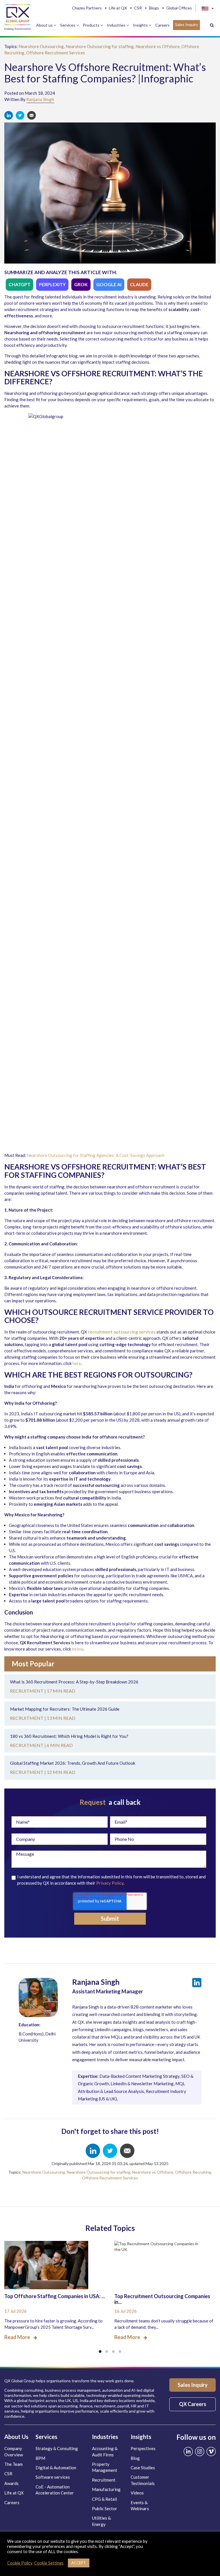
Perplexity (52, 284)
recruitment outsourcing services (122, 1332)
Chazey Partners (87, 8)
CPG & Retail (104, 2499)
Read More (17, 2337)
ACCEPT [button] (79, 2563)
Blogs (154, 8)
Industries (117, 25)
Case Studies (143, 2468)
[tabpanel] (55, 2287)
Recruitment (104, 2480)
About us (45, 25)
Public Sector (105, 2508)
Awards (11, 2483)
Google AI (109, 284)
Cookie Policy (20, 2563)
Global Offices (179, 8)
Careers (162, 25)
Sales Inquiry (186, 24)
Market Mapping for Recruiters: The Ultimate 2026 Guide (65, 1709)
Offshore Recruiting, (194, 2172)
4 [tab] (120, 2352)
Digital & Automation (56, 2468)
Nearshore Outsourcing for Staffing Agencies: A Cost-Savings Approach (96, 1155)
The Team (13, 2464)
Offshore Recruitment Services (56, 53)
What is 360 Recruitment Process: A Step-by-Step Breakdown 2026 (74, 1682)
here (77, 1363)
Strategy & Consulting (57, 2448)
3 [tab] (113, 2352)
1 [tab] (100, 2352)
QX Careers (193, 2404)
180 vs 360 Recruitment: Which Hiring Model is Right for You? (69, 1736)
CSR (138, 8)
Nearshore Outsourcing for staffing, (101, 46)
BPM (40, 2458)
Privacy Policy (110, 1883)
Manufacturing (106, 2489)
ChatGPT (19, 284)
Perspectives (143, 2448)
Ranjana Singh (40, 99)
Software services (53, 2477)
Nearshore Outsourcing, (42, 46)
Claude (139, 284)
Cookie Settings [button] (49, 2563)
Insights (141, 25)
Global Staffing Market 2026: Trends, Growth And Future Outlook (73, 1763)
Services (68, 25)
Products (92, 25)
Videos (137, 2493)
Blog (135, 2458)
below (78, 1649)
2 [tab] (107, 2352)
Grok (81, 284)
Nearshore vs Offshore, (158, 46)
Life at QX (118, 8)
